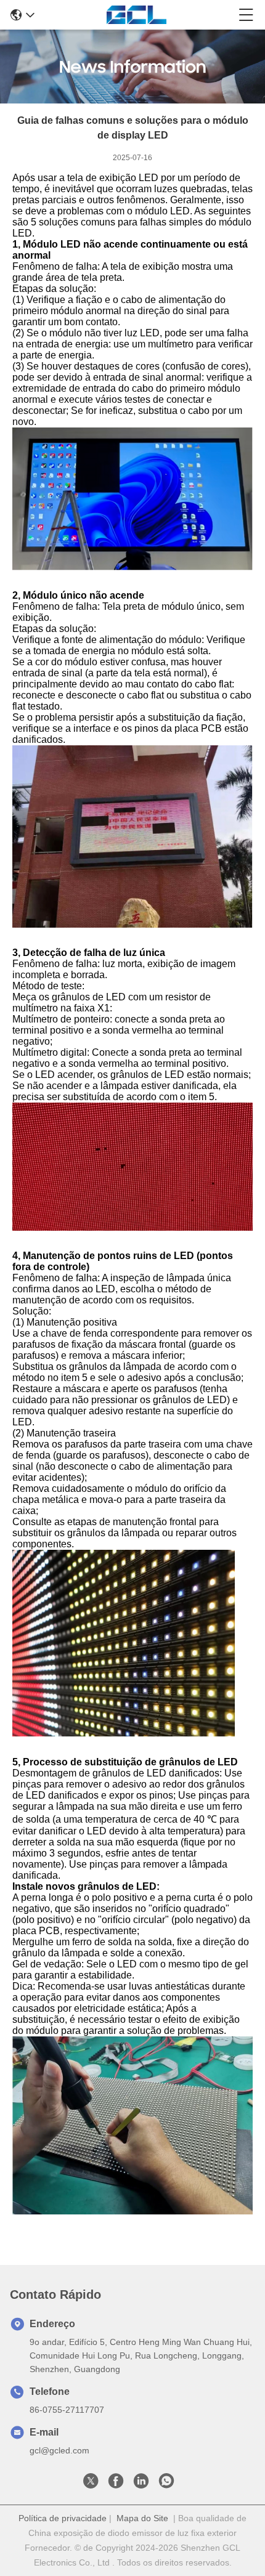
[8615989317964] (166, 2484)
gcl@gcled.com (59, 2450)
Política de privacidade (63, 2518)
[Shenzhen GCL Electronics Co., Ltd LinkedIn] (141, 2484)
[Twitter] (91, 2484)
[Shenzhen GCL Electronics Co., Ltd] (137, 15)
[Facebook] (116, 2484)
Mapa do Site (142, 2518)
